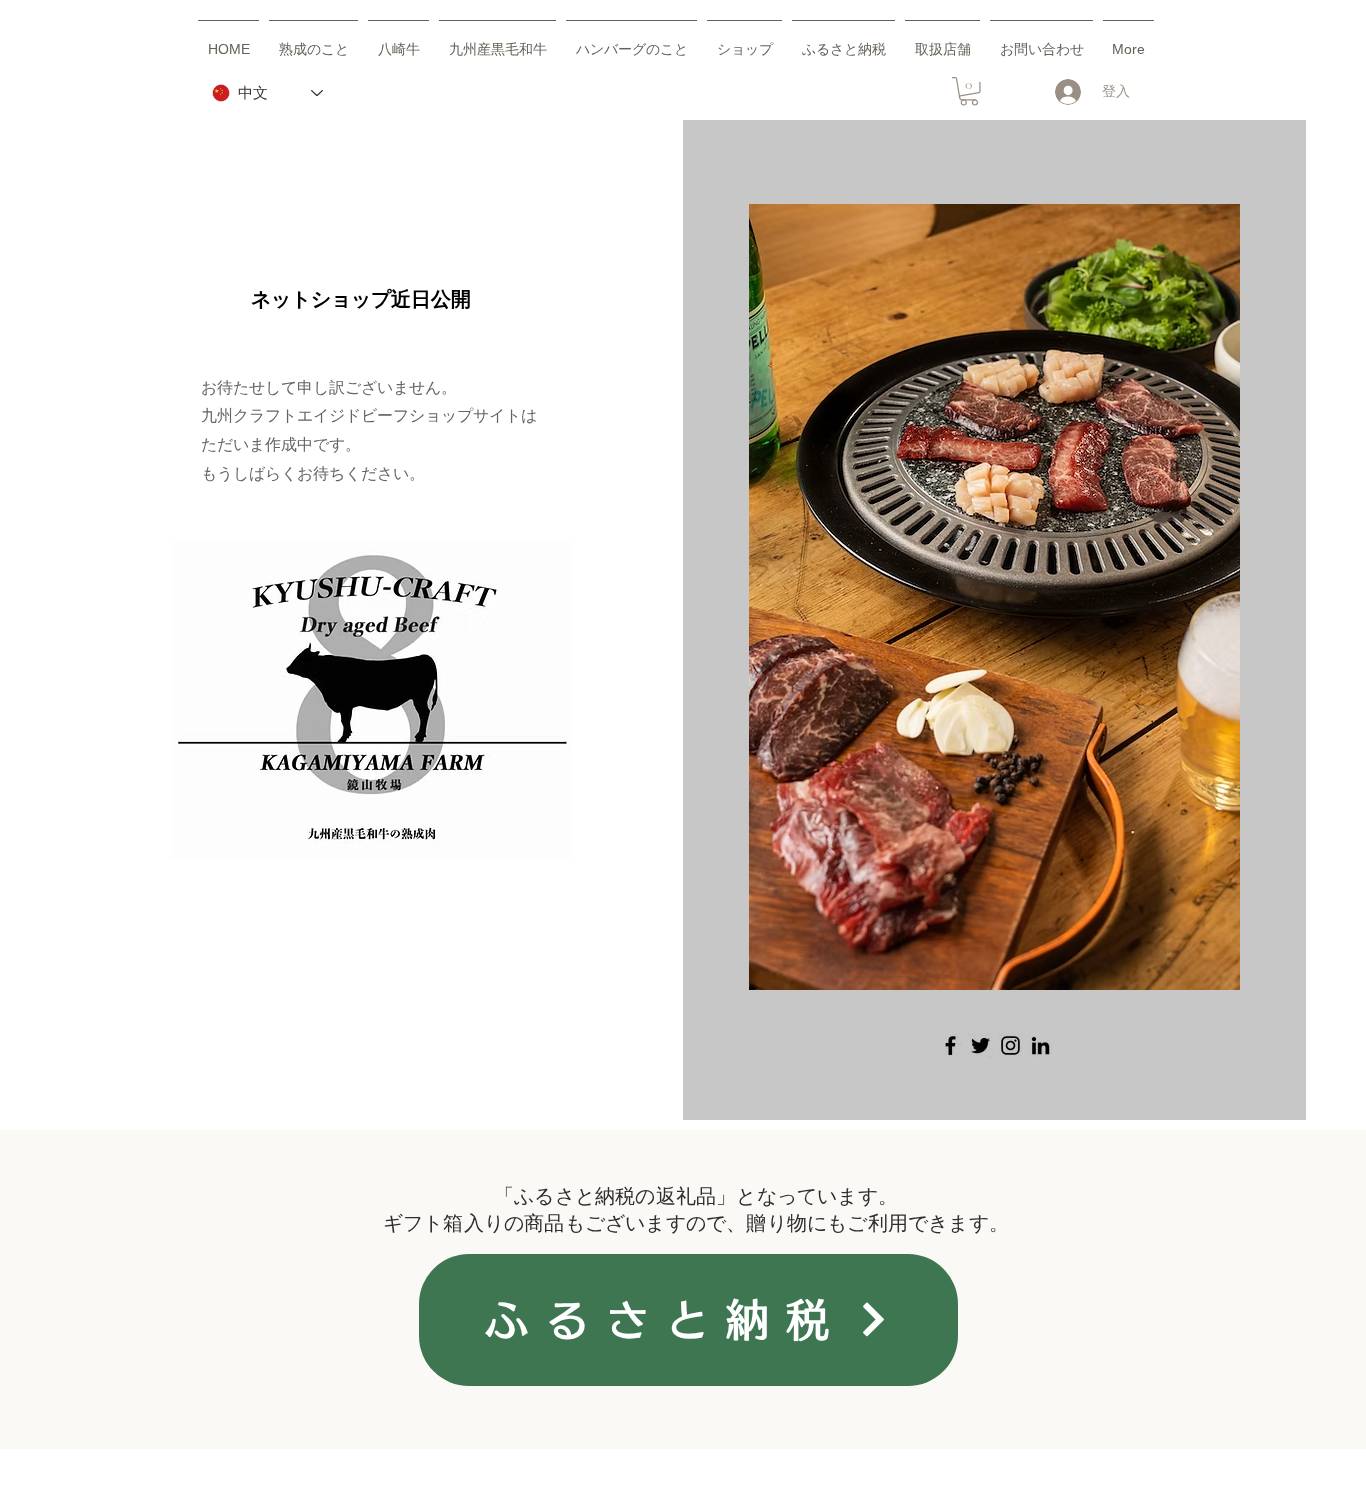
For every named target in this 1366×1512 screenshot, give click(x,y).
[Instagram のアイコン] (1010, 1045)
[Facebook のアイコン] (950, 1045)
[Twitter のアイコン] (980, 1045)
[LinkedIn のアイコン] (1040, 1045)
